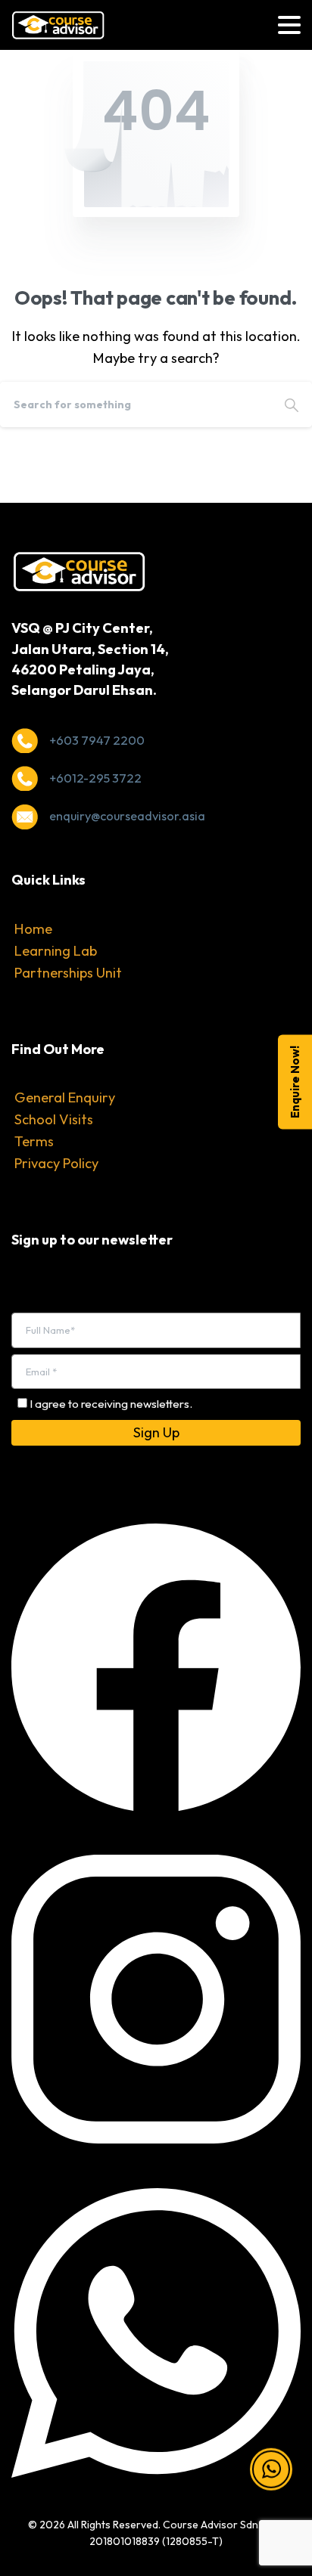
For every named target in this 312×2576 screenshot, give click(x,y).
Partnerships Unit (68, 973)
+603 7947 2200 (97, 740)
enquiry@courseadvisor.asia (127, 816)
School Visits (54, 1119)
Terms (34, 1141)
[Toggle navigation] (289, 25)
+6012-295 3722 (95, 778)
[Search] (292, 405)
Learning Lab (56, 951)
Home (33, 929)
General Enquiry (65, 1097)
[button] (271, 2483)
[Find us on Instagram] (156, 1998)
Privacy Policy (56, 1163)
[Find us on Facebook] (156, 1665)
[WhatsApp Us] (156, 2331)
